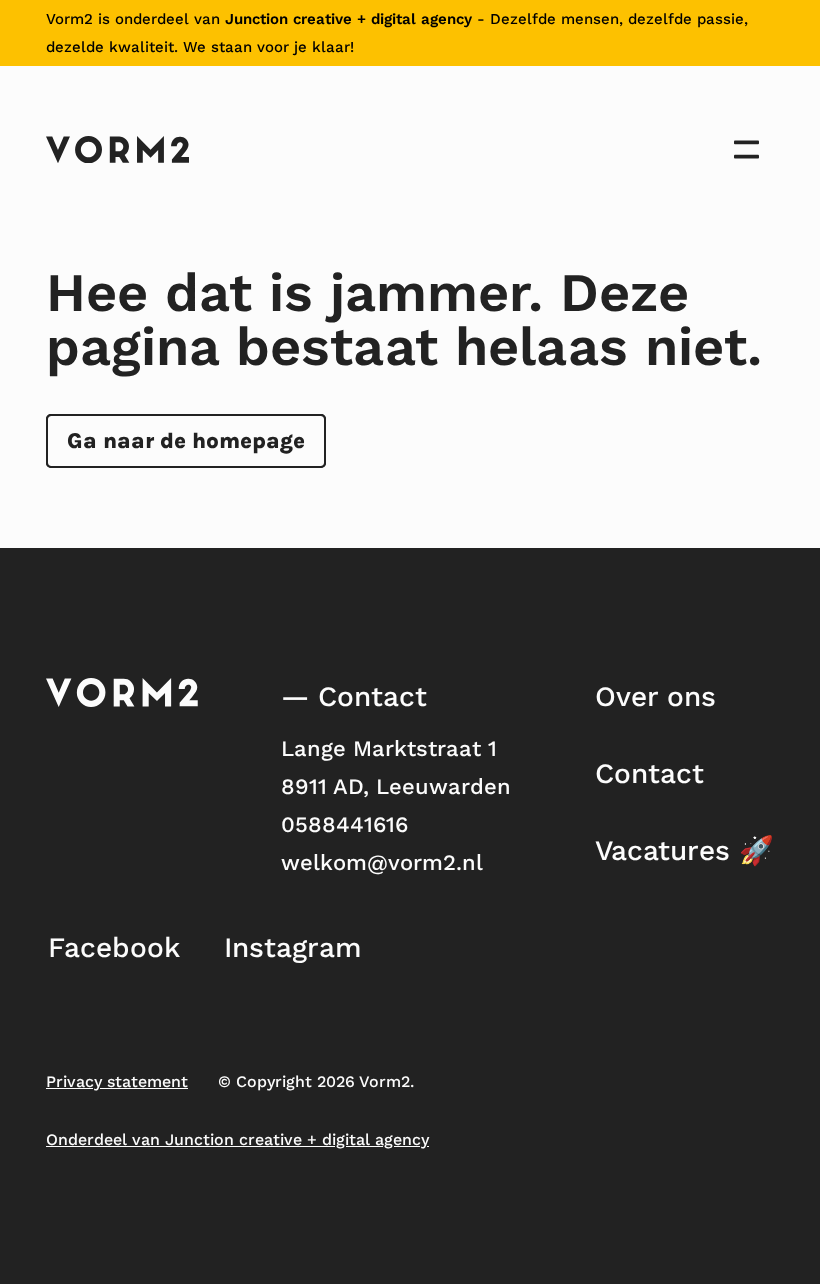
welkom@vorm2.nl (382, 862)
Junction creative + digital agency (348, 19)
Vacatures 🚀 (684, 850)
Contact (649, 773)
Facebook (114, 947)
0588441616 (344, 824)
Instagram (293, 947)
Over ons (655, 696)
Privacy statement (117, 1081)
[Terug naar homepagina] (117, 149)
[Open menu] (746, 149)
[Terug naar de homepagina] (122, 692)
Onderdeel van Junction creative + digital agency (237, 1139)
